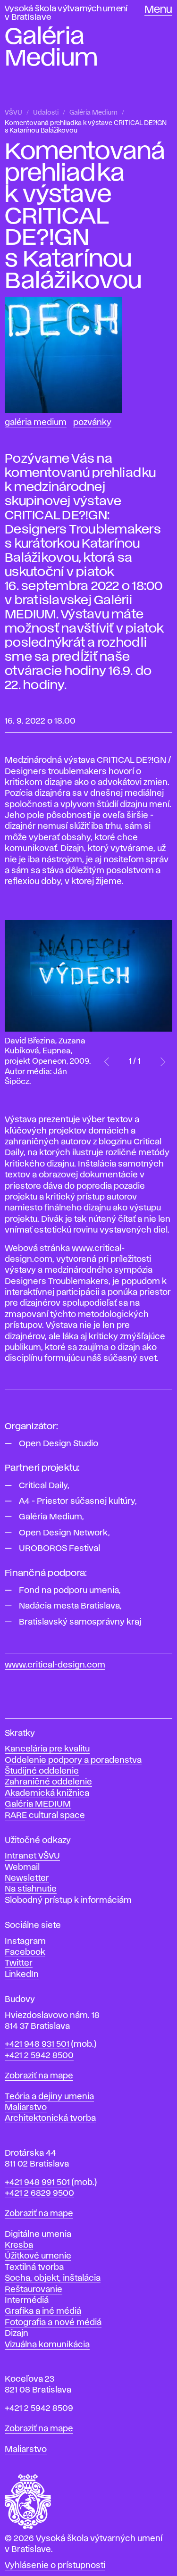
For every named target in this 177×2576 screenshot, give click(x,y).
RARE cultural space (45, 1816)
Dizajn (17, 2334)
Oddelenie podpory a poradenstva (73, 1760)
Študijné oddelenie (42, 1771)
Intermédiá (27, 2301)
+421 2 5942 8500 (39, 2056)
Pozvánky (92, 423)
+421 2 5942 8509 (39, 2409)
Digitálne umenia (38, 2234)
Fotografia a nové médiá (53, 2323)
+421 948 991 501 (37, 2183)
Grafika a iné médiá (43, 2311)
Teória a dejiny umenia (49, 2097)
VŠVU (13, 113)
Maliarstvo (26, 2108)
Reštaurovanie (34, 2290)
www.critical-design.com (55, 1665)
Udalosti (46, 113)
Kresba (19, 2245)
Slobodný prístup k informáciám (68, 1901)
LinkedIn (22, 1975)
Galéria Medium (93, 113)
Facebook (25, 1952)
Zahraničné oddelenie (48, 1782)
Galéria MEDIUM (38, 1804)
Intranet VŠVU (32, 1856)
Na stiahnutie (31, 1889)
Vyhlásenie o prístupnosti (55, 2566)
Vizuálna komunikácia (47, 2345)
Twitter (19, 1963)
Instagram (25, 1942)
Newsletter (27, 1878)
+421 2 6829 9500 (39, 2193)
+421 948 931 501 (37, 2044)
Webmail (22, 1867)
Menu (158, 10)
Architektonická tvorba (50, 2118)
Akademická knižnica (47, 1793)
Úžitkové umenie (38, 2256)
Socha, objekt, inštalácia (53, 2278)
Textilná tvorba (34, 2268)
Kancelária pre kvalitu (47, 1749)
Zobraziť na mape (39, 2076)
